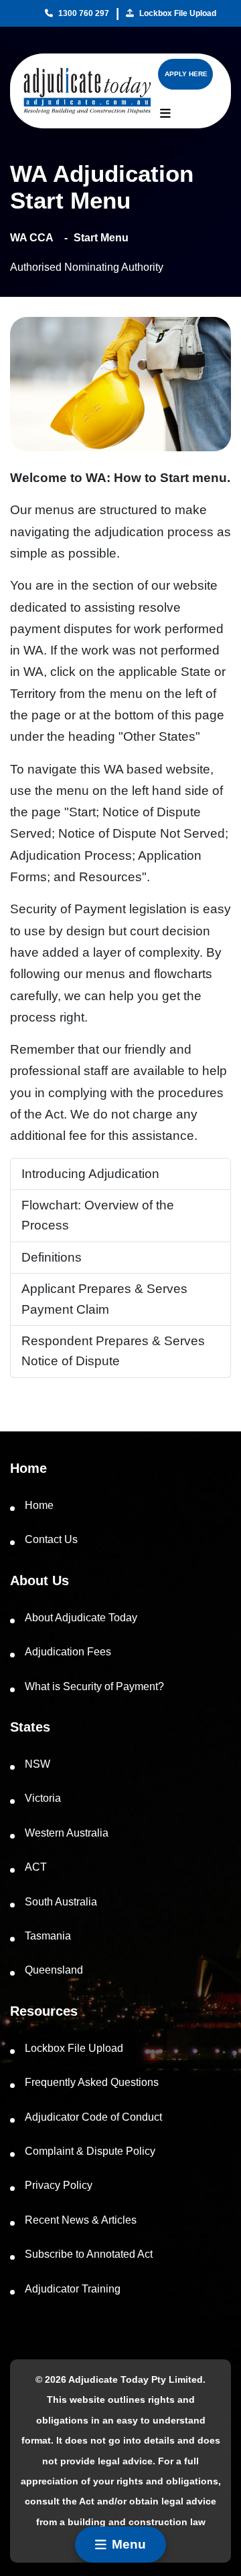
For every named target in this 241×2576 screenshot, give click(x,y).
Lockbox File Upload (178, 13)
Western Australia (67, 1833)
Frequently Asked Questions (92, 2082)
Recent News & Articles (81, 2220)
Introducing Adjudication (90, 1174)
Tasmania (48, 1936)
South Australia (61, 1902)
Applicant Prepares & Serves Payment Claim (104, 1299)
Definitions (52, 1257)
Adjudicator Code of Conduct (93, 2117)
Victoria (43, 1798)
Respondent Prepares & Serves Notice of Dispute (113, 1351)
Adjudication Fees (68, 1652)
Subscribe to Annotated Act (89, 2254)
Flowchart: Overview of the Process (98, 1215)
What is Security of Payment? (94, 1686)
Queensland (54, 1970)
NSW (37, 1764)
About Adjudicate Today (81, 1618)
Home (39, 1505)
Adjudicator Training (73, 2289)
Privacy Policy (59, 2185)
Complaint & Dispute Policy (90, 2151)
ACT (36, 1867)
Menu (129, 2544)
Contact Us (51, 1539)
